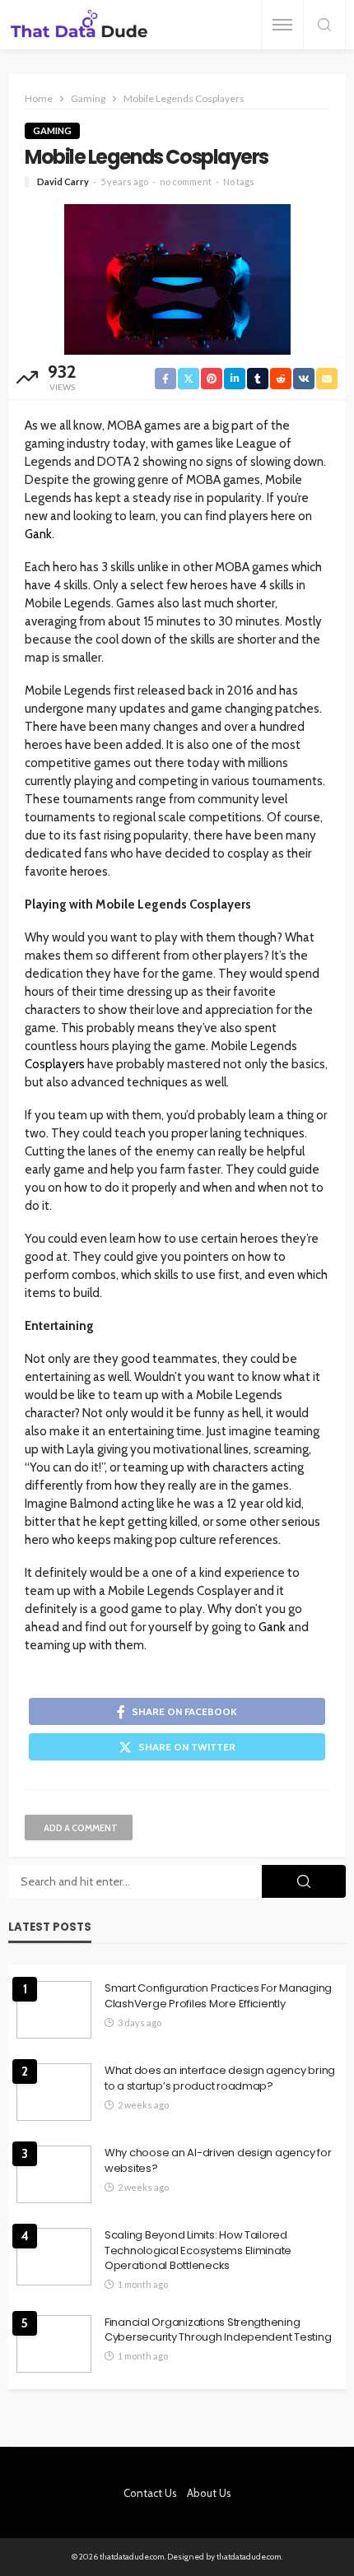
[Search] (324, 26)
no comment (186, 181)
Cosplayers (55, 1064)
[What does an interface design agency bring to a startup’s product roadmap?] (54, 2092)
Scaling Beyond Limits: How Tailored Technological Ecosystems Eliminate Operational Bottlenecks (198, 2250)
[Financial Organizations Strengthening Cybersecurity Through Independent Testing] (54, 2344)
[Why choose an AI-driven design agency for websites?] (54, 2174)
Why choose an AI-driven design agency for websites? (218, 2160)
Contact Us (150, 2493)
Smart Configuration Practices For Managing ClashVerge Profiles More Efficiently (218, 1996)
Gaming (52, 130)
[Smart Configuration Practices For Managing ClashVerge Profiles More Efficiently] (54, 2010)
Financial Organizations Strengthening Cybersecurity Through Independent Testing (218, 2330)
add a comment (81, 1828)
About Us (209, 2493)
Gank (38, 534)
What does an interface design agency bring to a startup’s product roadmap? (220, 2078)
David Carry (63, 181)
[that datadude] (79, 25)
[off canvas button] (282, 25)
